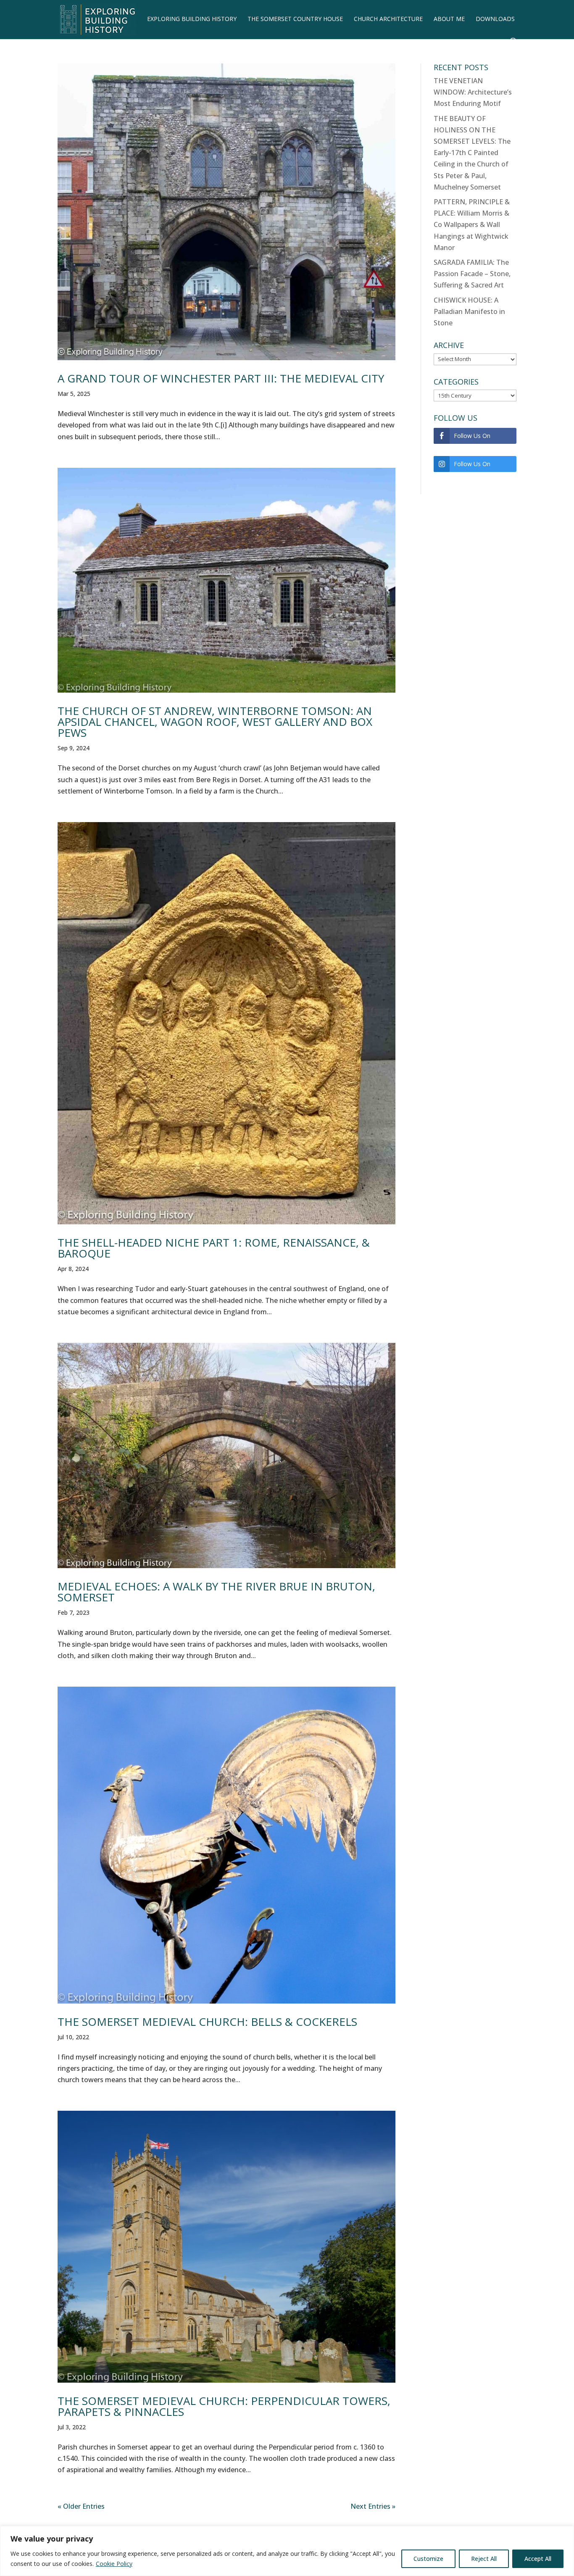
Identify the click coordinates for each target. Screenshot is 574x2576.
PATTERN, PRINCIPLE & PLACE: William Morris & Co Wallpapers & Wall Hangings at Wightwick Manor (472, 225)
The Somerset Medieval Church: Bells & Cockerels (207, 2022)
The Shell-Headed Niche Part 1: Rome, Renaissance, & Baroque (214, 1248)
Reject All (484, 2559)
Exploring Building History (192, 19)
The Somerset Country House (295, 19)
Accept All (538, 2559)
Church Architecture (388, 19)
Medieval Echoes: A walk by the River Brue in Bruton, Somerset (216, 1592)
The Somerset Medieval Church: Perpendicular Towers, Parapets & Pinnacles (224, 2406)
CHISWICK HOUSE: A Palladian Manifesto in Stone (469, 311)
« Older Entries (81, 2506)
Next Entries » (373, 2506)
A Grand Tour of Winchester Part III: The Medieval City (221, 378)
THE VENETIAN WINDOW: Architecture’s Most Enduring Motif (473, 92)
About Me (449, 19)
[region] (287, 2551)
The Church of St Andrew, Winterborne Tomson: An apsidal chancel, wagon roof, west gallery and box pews (215, 722)
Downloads (495, 19)
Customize (428, 2559)
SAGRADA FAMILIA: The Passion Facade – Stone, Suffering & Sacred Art (472, 274)
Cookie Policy (114, 2564)
